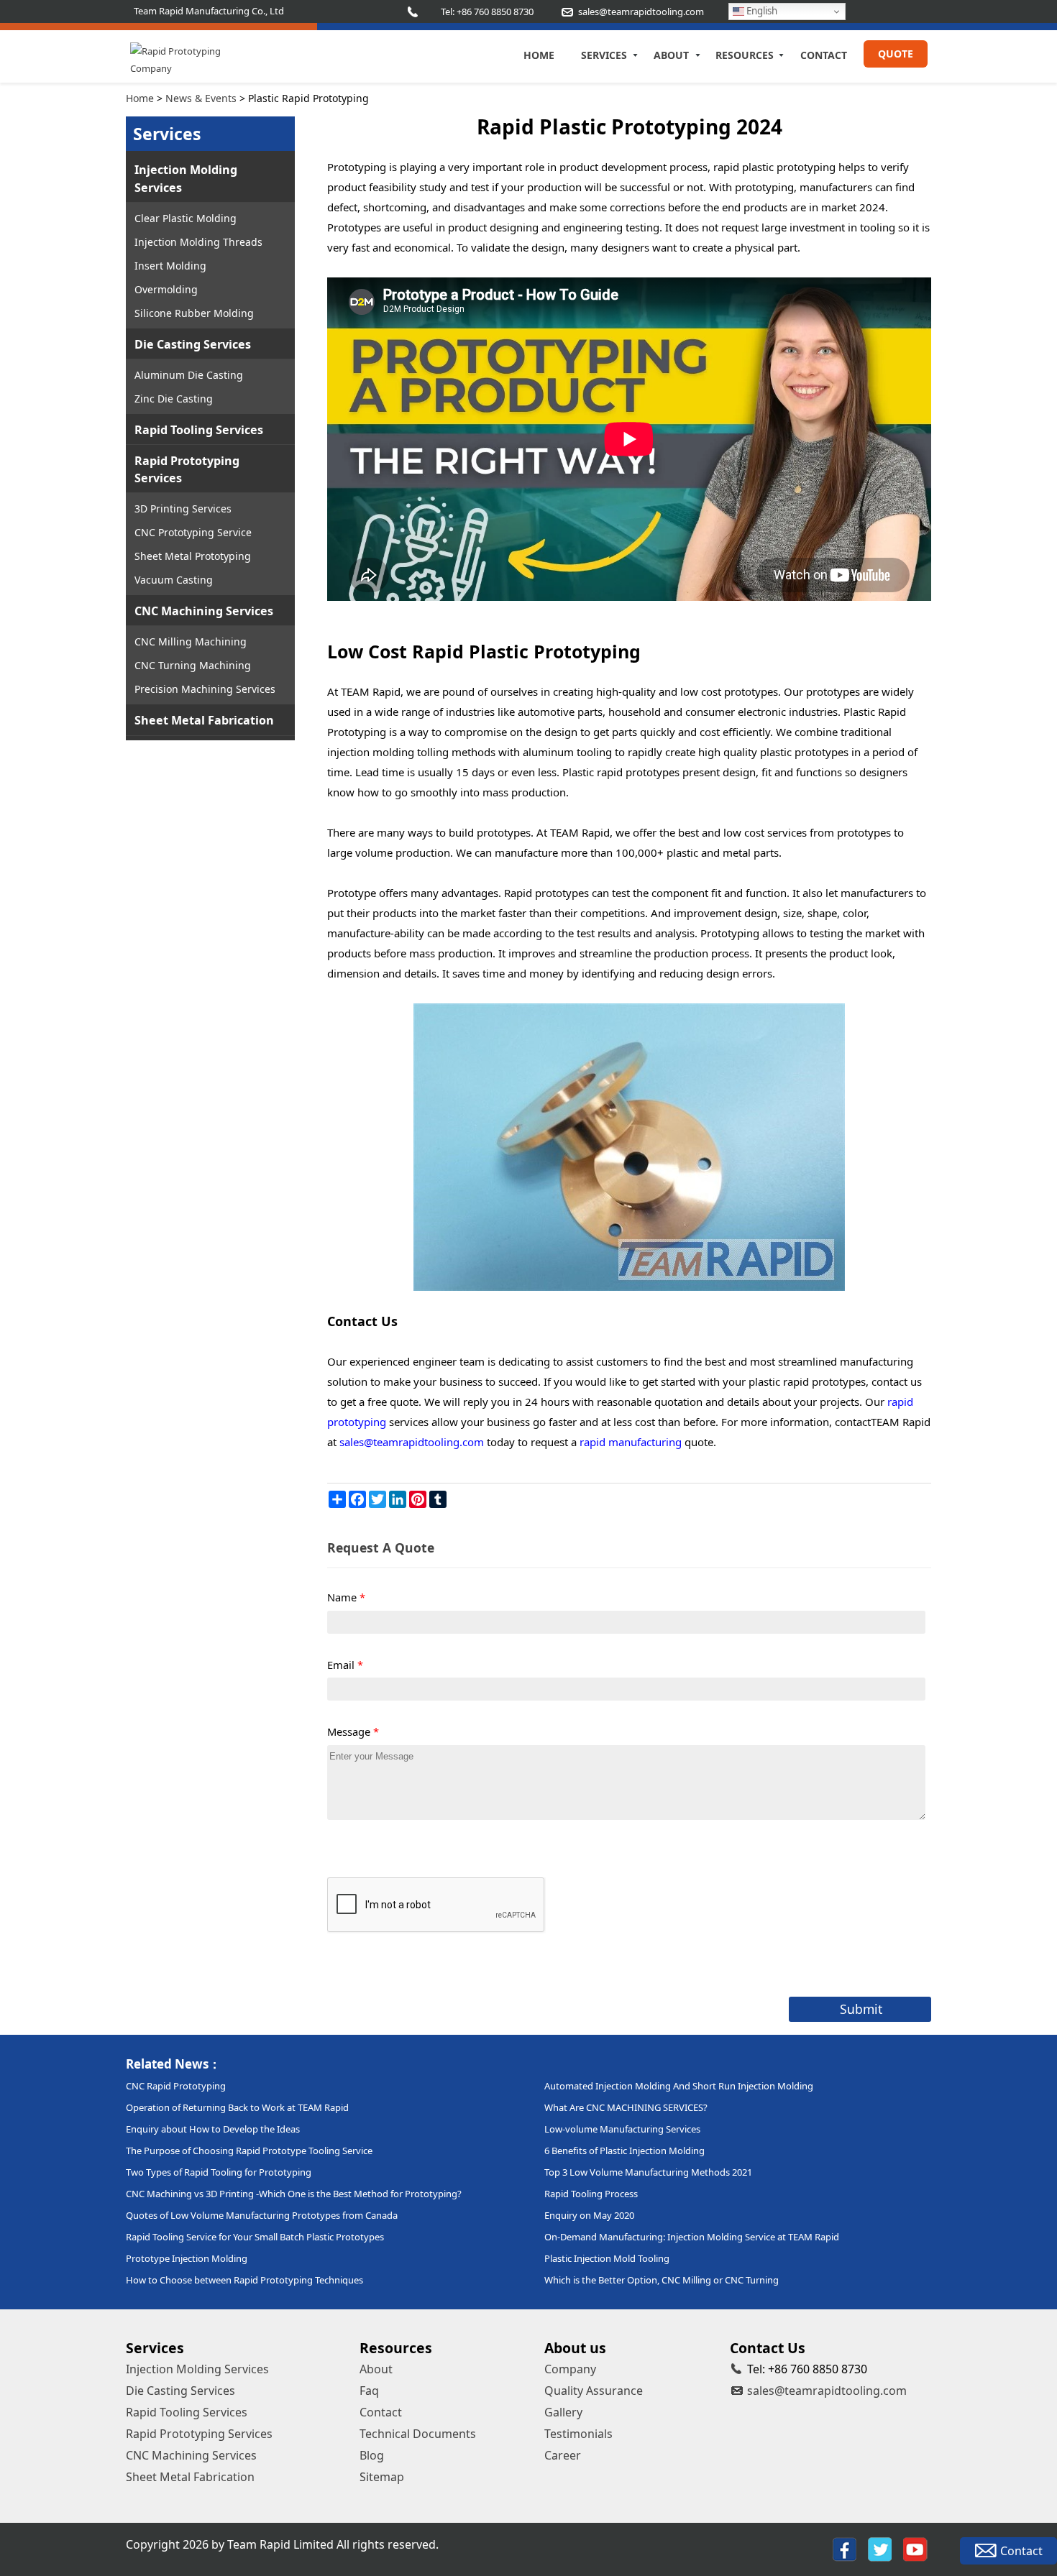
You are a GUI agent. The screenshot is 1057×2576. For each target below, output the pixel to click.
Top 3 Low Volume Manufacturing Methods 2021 (648, 2172)
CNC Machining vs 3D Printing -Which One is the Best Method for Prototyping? (294, 2194)
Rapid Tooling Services (199, 430)
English (761, 11)
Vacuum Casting (174, 580)
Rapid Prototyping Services (187, 469)
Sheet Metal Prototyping (193, 556)
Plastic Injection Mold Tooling (607, 2258)
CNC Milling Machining (191, 641)
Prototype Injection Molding (187, 2258)
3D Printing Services (183, 509)
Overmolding (166, 289)
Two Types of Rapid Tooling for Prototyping (219, 2172)
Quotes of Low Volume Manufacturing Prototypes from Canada (262, 2215)
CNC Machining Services (204, 611)
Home (539, 55)
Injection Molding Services (186, 178)
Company (570, 2369)
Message (353, 1731)
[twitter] (880, 2549)
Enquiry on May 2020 (589, 2215)
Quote (896, 54)
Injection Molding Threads (198, 242)
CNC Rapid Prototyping (176, 2086)
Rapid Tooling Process (591, 2194)
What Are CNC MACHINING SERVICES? (626, 2107)
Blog (372, 2455)
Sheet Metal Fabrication (204, 720)
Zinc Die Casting (174, 399)
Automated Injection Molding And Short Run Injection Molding (679, 2086)
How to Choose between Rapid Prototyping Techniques (244, 2280)
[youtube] (915, 2549)
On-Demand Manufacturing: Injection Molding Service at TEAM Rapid (692, 2237)
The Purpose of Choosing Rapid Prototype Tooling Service (249, 2150)
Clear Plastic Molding (186, 218)
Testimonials (578, 2434)
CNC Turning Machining (193, 665)
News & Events (201, 98)
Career (563, 2455)
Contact (824, 55)
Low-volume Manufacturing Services (622, 2129)
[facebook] (845, 2549)
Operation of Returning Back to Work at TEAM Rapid (237, 2107)
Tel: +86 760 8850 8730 (487, 11)
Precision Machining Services (205, 689)
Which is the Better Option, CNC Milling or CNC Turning (662, 2280)
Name (346, 1597)
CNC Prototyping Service (193, 532)
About (671, 55)
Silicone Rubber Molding (194, 313)
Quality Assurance (594, 2391)
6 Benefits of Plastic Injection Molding (624, 2150)
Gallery (563, 2412)
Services (604, 55)
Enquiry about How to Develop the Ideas (213, 2129)
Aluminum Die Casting (189, 375)
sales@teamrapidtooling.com (827, 2391)
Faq (369, 2391)
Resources (745, 55)
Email (345, 1665)
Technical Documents (418, 2434)
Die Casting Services (193, 344)
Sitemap (382, 2477)
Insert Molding (170, 266)
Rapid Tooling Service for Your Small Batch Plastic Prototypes (255, 2237)
